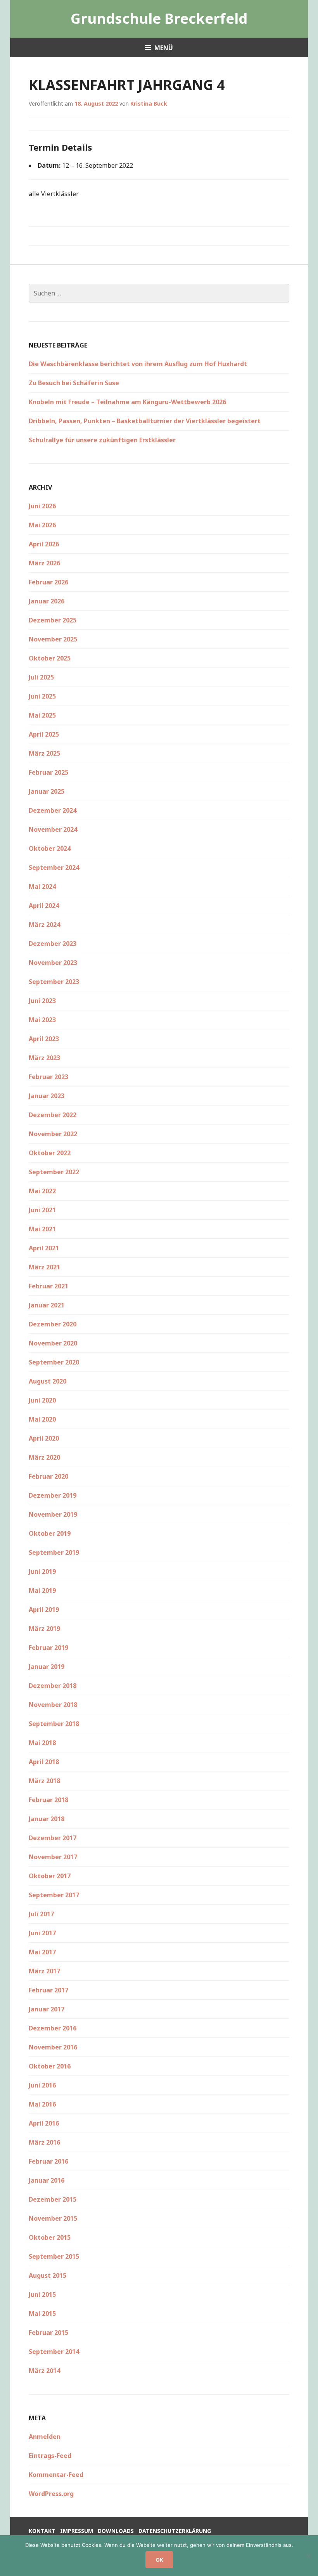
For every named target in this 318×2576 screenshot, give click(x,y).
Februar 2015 (48, 2333)
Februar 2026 (48, 582)
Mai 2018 (42, 1743)
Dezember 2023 (53, 944)
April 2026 (44, 544)
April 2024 (44, 906)
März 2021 (44, 1267)
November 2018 (53, 1705)
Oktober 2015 (50, 2237)
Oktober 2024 (50, 848)
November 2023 (53, 963)
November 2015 (53, 2218)
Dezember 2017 (53, 1838)
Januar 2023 (47, 1096)
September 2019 (54, 1552)
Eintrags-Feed (50, 2456)
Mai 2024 (42, 886)
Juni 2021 (42, 1210)
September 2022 (54, 1172)
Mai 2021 (42, 1229)
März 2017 (44, 1971)
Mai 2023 (42, 1020)
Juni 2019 (42, 1571)
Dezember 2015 (53, 2199)
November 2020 (53, 1343)
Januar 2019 (47, 1667)
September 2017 (54, 1895)
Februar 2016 (48, 2161)
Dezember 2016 (53, 2028)
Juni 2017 (42, 1933)
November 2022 (53, 1134)
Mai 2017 (42, 1952)
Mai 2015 (42, 2314)
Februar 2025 (48, 772)
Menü (164, 48)
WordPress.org (51, 2494)
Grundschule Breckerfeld (159, 18)
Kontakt (42, 2531)
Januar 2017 (47, 2009)
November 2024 (53, 829)
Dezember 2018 (53, 1686)
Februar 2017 (48, 1990)
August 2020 (48, 1381)
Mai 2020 (42, 1419)
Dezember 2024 (53, 810)
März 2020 (44, 1457)
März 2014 (44, 2371)
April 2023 (44, 1039)
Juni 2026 (42, 506)
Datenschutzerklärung (175, 2531)
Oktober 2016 (50, 2066)
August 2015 (48, 2275)
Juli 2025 (41, 677)
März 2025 (44, 753)
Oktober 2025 (50, 658)
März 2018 (44, 1781)
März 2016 (44, 2142)
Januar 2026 (47, 601)
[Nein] (308, 2556)
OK (159, 2560)
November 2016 (53, 2047)
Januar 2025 (47, 791)
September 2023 (54, 982)
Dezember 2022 (53, 1115)
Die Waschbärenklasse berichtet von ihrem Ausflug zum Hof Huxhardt (138, 364)
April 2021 (44, 1248)
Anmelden (45, 2437)
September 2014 (54, 2352)
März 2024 (44, 925)
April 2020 (44, 1438)
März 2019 (44, 1629)
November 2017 (53, 1857)
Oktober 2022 (50, 1153)
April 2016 (44, 2123)
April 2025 (44, 734)
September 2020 (54, 1362)
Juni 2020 (42, 1400)
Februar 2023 (48, 1077)
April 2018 (44, 1762)
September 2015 (54, 2256)
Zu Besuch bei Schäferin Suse (74, 383)
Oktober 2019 (50, 1533)
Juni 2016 (42, 2085)
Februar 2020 (48, 1476)
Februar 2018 (48, 1800)
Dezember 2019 (53, 1495)
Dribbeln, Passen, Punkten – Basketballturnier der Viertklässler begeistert (145, 421)
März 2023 (44, 1058)
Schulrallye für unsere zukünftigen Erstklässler (102, 440)
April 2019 (44, 1610)
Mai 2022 (42, 1191)
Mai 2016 (42, 2104)
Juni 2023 (42, 1001)
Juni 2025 (42, 696)
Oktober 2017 (50, 1876)
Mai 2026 (42, 525)
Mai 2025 (42, 715)
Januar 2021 (47, 1305)
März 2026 (44, 563)
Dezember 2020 (53, 1324)
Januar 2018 (47, 1819)
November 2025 (53, 639)
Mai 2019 (42, 1590)
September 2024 (54, 867)
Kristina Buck (149, 103)
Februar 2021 (48, 1286)
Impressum (77, 2531)
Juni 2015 (42, 2294)
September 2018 (54, 1724)
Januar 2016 (47, 2180)
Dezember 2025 (53, 620)
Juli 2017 (41, 1914)
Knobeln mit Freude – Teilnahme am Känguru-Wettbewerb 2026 (127, 402)
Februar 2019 (48, 1648)
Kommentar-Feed (56, 2475)
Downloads (116, 2531)
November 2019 (53, 1514)
